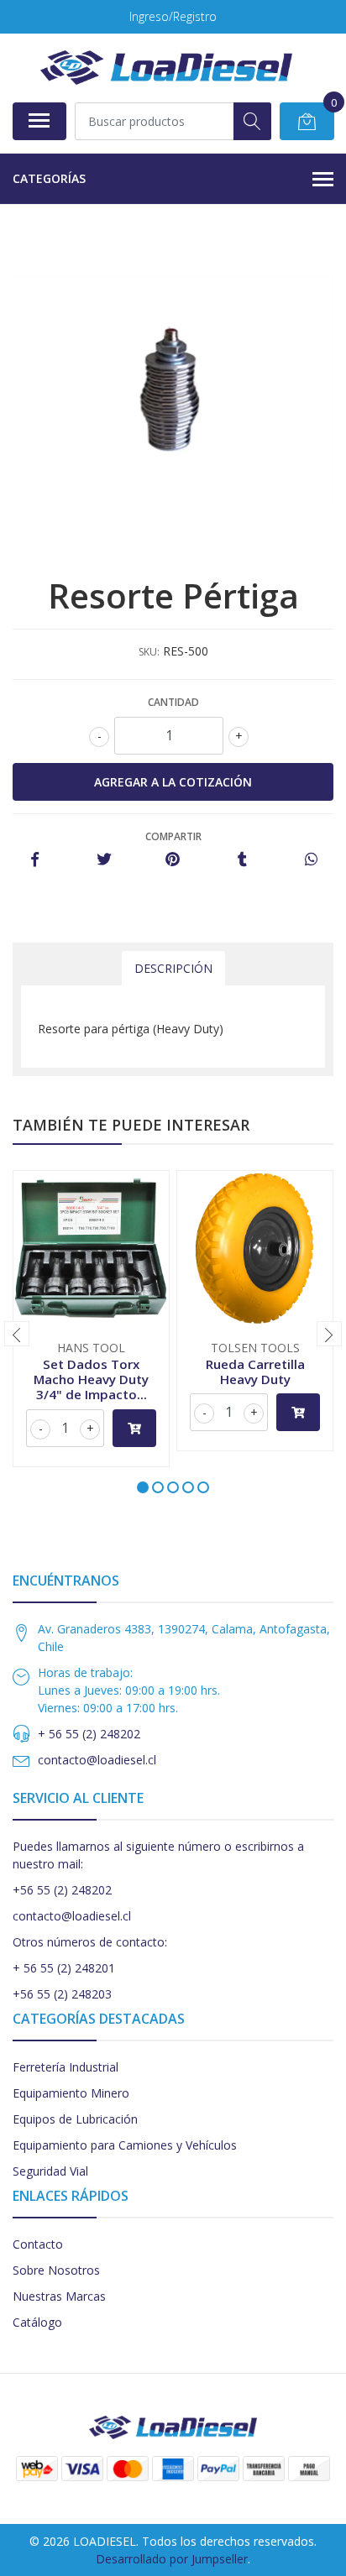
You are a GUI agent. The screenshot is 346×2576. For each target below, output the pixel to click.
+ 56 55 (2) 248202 (89, 1734)
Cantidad (173, 702)
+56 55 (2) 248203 (62, 1994)
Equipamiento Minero (71, 2093)
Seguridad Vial (50, 2171)
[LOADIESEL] (166, 68)
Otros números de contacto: (90, 1942)
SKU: (149, 652)
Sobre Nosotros (56, 2270)
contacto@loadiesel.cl (97, 1760)
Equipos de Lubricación (75, 2119)
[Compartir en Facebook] (35, 860)
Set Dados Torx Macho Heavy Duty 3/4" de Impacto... (91, 1379)
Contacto (38, 2244)
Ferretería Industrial (66, 2067)
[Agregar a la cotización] (134, 1428)
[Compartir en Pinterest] (173, 860)
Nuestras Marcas (59, 2296)
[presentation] (17, 1334)
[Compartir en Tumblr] (242, 860)
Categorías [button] (49, 178)
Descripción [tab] (173, 968)
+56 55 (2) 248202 (62, 1890)
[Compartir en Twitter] (104, 860)
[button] (143, 1487)
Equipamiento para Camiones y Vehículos (125, 2145)
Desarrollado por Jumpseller (172, 2559)
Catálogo (37, 2322)
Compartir (173, 836)
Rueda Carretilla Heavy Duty (255, 1372)
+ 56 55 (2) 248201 (64, 1968)
